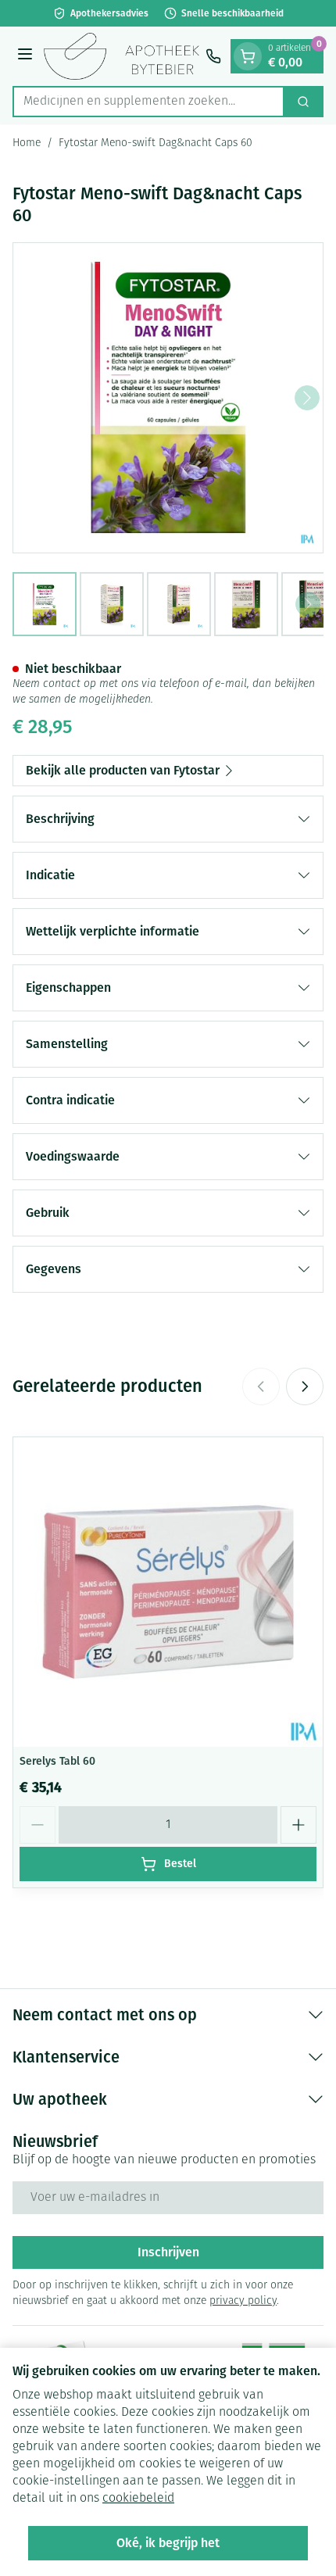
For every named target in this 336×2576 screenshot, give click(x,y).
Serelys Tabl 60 (57, 1761)
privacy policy (243, 2301)
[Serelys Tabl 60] (168, 1592)
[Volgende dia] (305, 1386)
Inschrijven (168, 2252)
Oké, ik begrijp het (168, 2543)
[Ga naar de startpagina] (122, 56)
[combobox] (148, 102)
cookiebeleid (138, 2499)
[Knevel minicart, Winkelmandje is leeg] (248, 56)
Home (27, 143)
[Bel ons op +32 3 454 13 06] (213, 56)
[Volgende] (307, 398)
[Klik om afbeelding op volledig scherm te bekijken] (168, 398)
